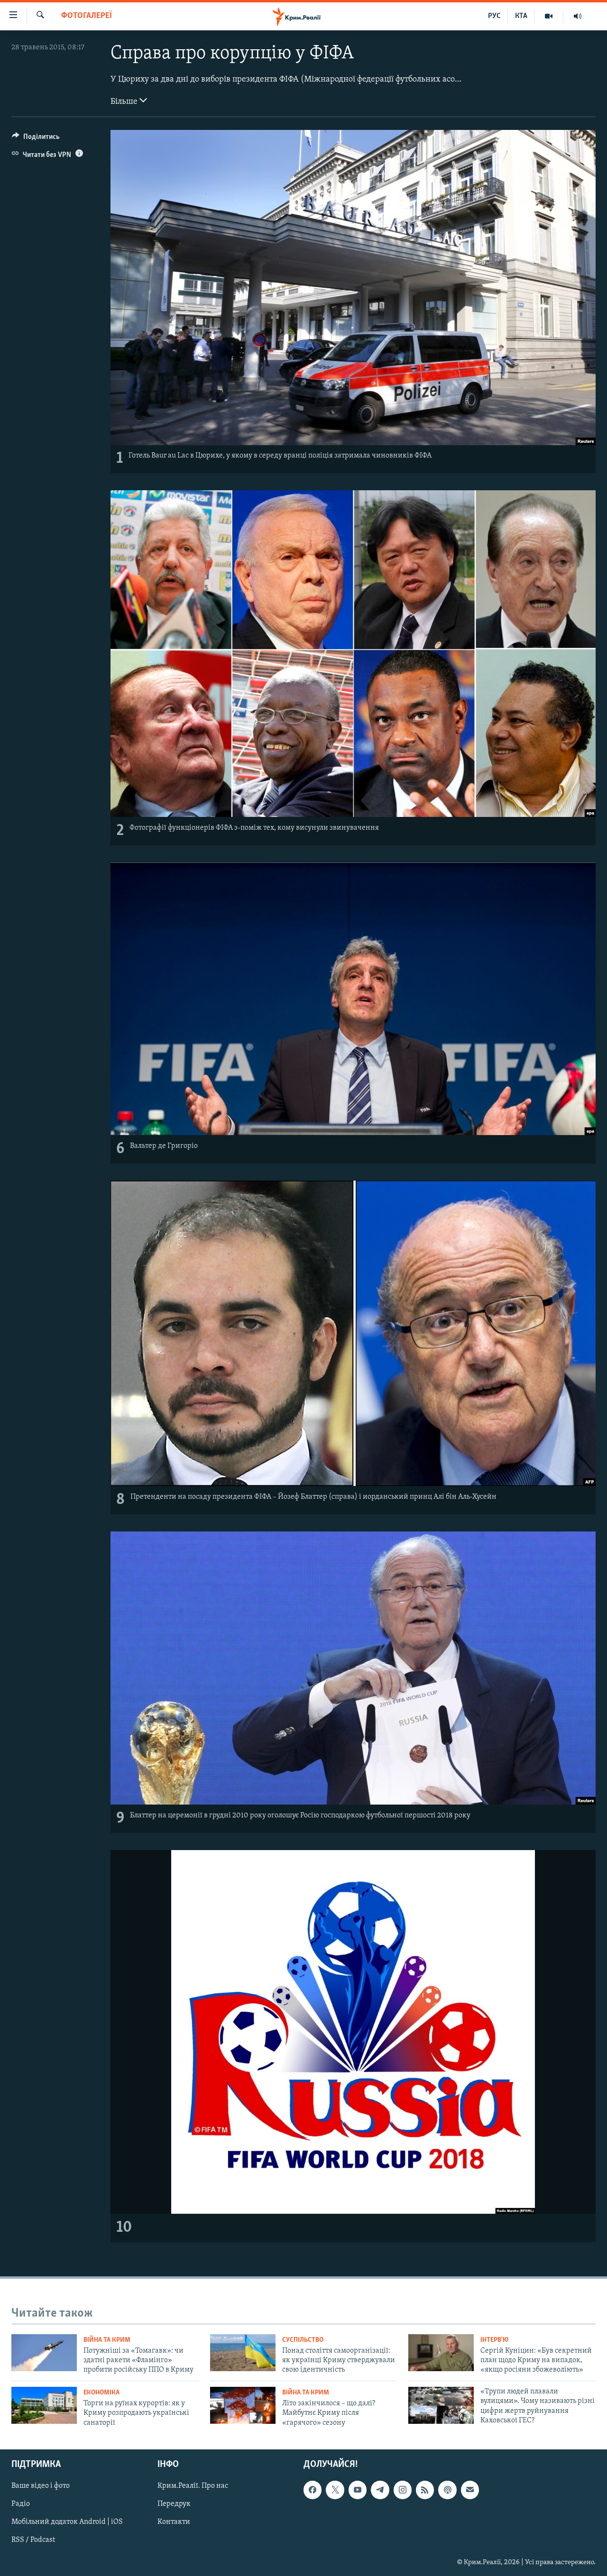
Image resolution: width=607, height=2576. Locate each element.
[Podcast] (447, 2490)
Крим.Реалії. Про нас (193, 2486)
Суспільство (303, 2340)
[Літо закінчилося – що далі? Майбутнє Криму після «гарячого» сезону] (243, 2405)
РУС (494, 16)
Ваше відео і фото (41, 2486)
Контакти (174, 2522)
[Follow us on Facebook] (313, 2490)
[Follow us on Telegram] (380, 2490)
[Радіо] (578, 16)
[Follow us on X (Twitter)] (335, 2490)
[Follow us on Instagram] (403, 2490)
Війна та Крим (107, 2340)
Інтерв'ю (494, 2340)
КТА (521, 16)
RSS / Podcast (33, 2540)
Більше (125, 102)
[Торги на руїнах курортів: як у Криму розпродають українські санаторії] (44, 2405)
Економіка (101, 2393)
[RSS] (425, 2490)
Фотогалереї (87, 16)
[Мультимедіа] (549, 16)
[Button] (36, 139)
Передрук (174, 2504)
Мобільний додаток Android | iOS (67, 2522)
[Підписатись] (470, 2490)
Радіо (21, 2504)
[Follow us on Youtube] (358, 2490)
